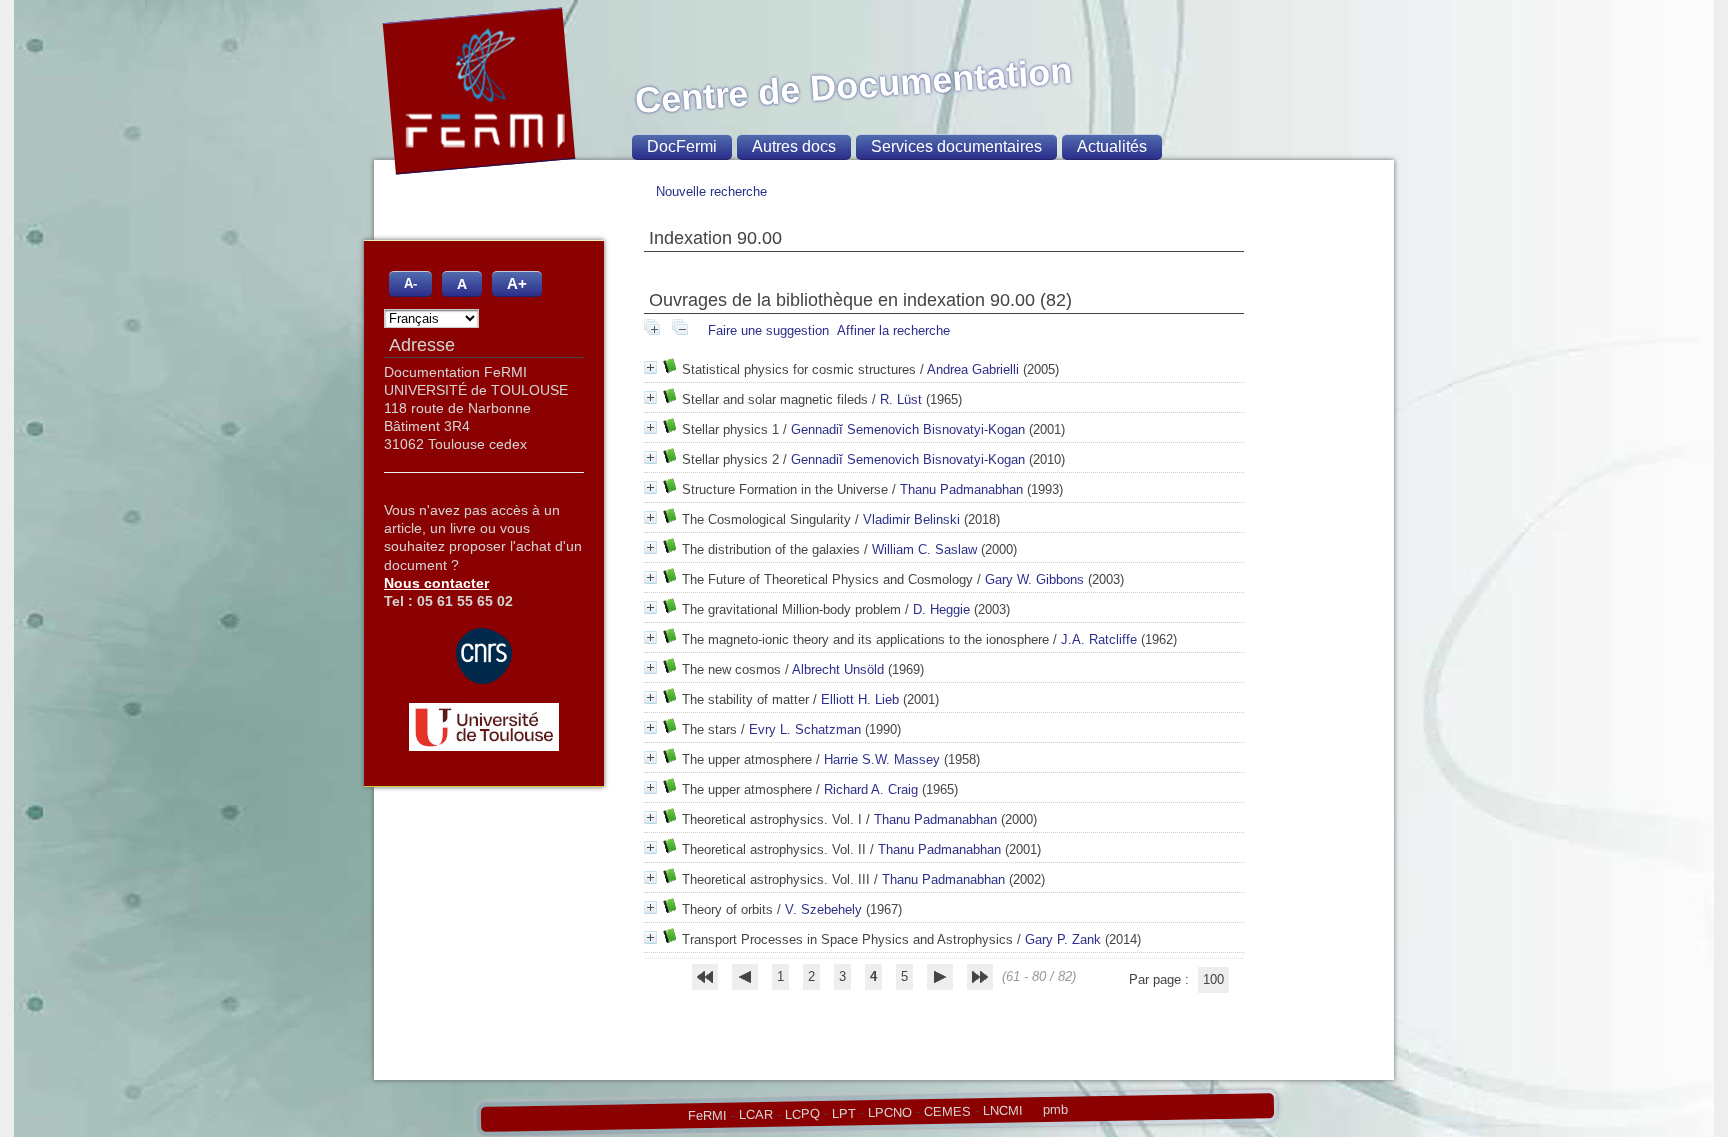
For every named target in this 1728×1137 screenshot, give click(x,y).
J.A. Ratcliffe (1099, 639)
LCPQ (801, 1114)
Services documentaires (956, 146)
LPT (843, 1112)
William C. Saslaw (924, 549)
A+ (517, 283)
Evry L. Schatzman (805, 729)
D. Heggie (941, 609)
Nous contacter (436, 583)
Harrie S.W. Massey (882, 759)
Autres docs (794, 146)
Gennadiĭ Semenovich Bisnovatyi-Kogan (908, 429)
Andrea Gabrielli (973, 369)
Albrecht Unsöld (838, 669)
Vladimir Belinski (911, 519)
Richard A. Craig (871, 789)
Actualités (1112, 146)
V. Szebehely (823, 909)
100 (1213, 979)
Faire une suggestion (768, 330)
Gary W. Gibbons (1034, 579)
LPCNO (889, 1112)
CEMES (946, 1111)
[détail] (650, 367)
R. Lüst (901, 399)
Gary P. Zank (1063, 939)
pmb (1054, 1109)
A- (410, 284)
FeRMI (706, 1116)
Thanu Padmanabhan (961, 489)
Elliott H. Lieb (860, 699)
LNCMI (1002, 1110)
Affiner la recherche (893, 330)
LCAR (755, 1115)
